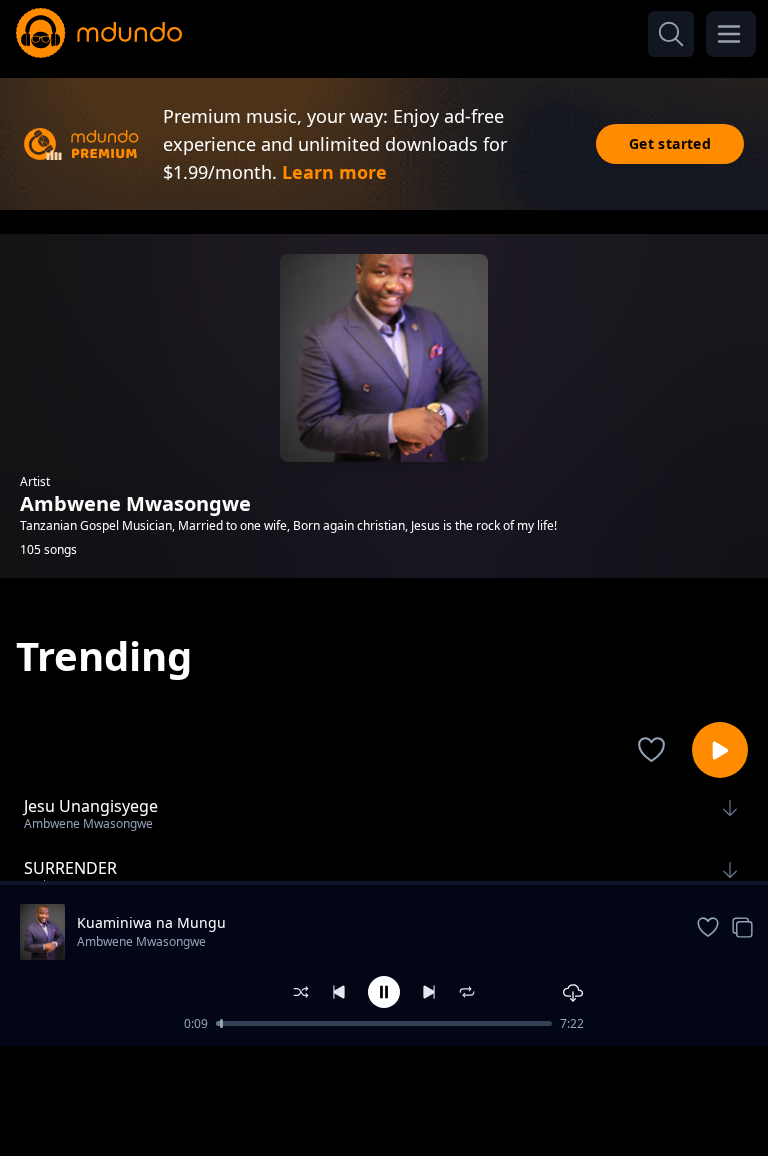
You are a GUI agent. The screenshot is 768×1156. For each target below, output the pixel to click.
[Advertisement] (384, 1099)
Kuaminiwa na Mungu (151, 922)
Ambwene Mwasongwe (141, 941)
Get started (670, 143)
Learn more (334, 172)
